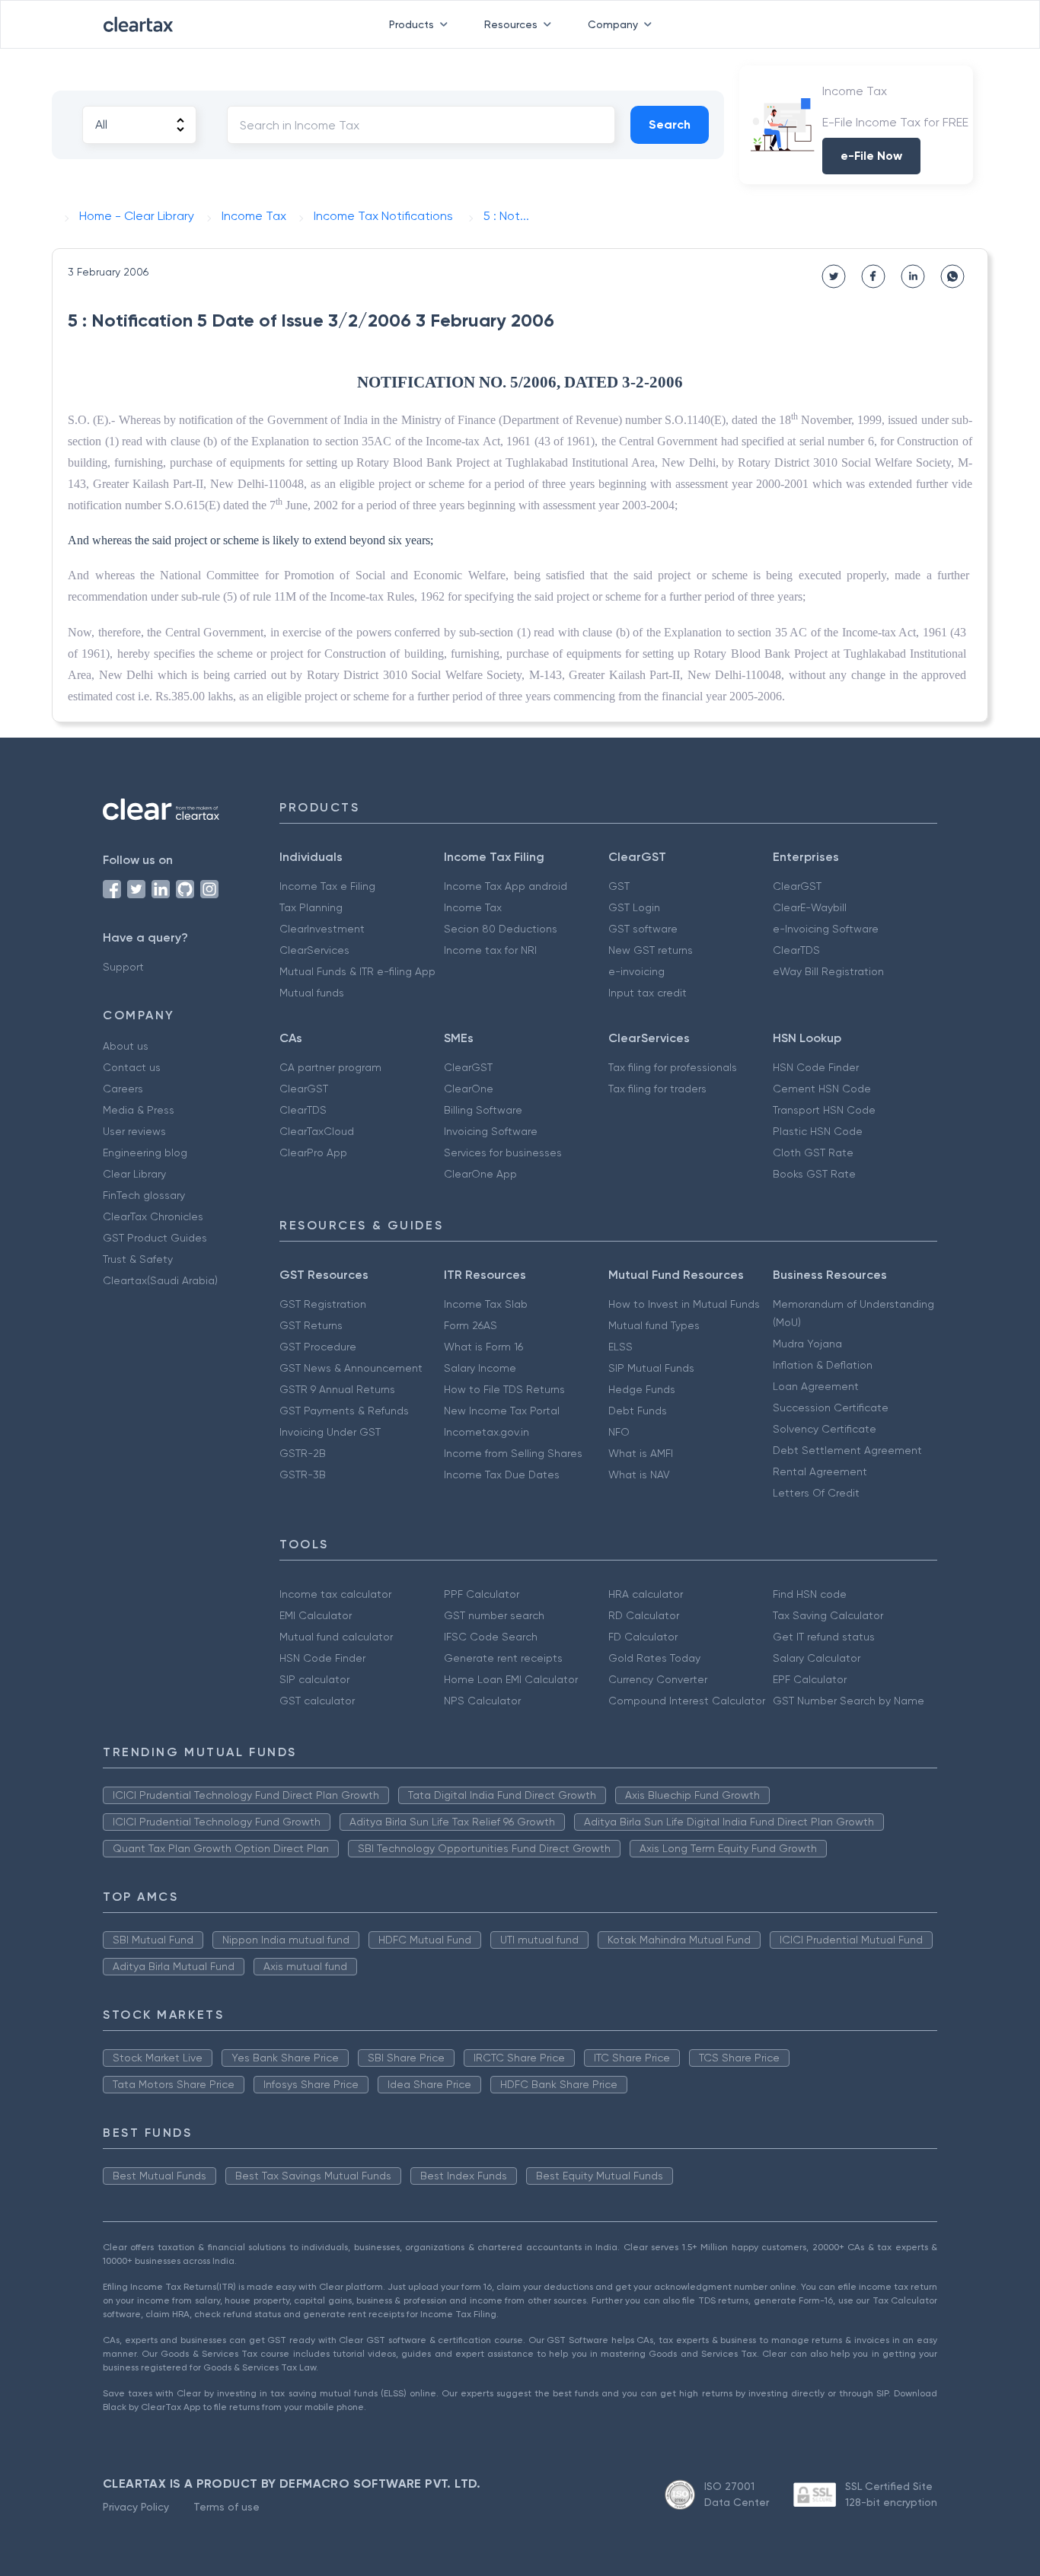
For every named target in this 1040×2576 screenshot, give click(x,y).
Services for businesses (503, 1153)
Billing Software (483, 1110)
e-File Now (871, 156)
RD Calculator (644, 1615)
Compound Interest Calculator (687, 1701)
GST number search (494, 1615)
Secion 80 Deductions (501, 929)
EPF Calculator (810, 1679)
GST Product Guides (155, 1238)
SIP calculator (314, 1679)
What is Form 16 (483, 1347)
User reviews (134, 1131)
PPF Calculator (482, 1594)
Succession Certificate (831, 1408)
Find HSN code (810, 1594)
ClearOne (469, 1089)
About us (126, 1046)
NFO (619, 1432)
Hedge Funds (642, 1389)
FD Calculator (643, 1637)
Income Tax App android (506, 886)
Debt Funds (638, 1411)
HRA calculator (646, 1594)
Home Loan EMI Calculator (511, 1679)
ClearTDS (796, 950)
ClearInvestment (322, 929)
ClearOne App (480, 1174)
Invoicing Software (491, 1131)
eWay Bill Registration (828, 971)
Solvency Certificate (825, 1429)
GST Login (634, 907)
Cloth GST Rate (813, 1153)
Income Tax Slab (486, 1304)
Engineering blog (145, 1153)
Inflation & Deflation (823, 1365)
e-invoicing (636, 971)
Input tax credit (648, 993)
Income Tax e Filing (327, 886)
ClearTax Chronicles (153, 1216)
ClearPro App (313, 1153)
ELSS (620, 1347)
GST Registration (323, 1304)
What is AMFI (641, 1453)
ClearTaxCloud (317, 1131)
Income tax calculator (335, 1594)
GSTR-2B (303, 1453)
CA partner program (330, 1067)
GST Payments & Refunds (344, 1411)
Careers (123, 1089)
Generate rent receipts (503, 1658)
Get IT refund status (824, 1637)
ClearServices (314, 950)
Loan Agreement (816, 1386)
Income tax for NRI (490, 950)
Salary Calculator (817, 1658)
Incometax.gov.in (487, 1432)
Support (123, 967)
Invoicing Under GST (330, 1432)
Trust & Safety (138, 1259)
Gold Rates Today (654, 1658)
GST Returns (311, 1325)
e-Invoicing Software (826, 929)
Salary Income (480, 1368)
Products (412, 24)
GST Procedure (318, 1347)
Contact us (132, 1067)
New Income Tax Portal (502, 1411)
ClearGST (797, 886)
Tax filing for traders (657, 1089)
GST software (643, 929)
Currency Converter (658, 1679)
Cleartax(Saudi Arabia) (160, 1280)
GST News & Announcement (351, 1368)
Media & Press (139, 1110)
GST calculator (317, 1701)
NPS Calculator (482, 1701)
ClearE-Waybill (810, 907)
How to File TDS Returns (504, 1389)
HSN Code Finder (816, 1067)
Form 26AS (471, 1325)
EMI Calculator (316, 1615)
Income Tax (473, 907)
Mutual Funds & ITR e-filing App (357, 971)
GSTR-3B (303, 1475)
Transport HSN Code (824, 1110)
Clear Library (134, 1174)
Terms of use (227, 2507)
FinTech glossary (144, 1195)
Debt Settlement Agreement (847, 1450)
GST (619, 886)
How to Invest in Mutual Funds (684, 1304)
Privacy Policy (136, 2507)
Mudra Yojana (807, 1344)
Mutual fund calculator (336, 1637)
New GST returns (651, 950)
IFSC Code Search (491, 1637)
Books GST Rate (814, 1174)
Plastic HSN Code (818, 1131)
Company (613, 24)
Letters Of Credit (816, 1493)
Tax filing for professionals (673, 1067)
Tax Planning (311, 907)
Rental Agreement (820, 1471)
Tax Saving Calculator (828, 1615)
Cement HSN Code (822, 1089)
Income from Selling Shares (513, 1453)
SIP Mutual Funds (651, 1368)
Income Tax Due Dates (502, 1475)
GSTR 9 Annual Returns (337, 1389)
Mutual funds (312, 993)
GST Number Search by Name (849, 1701)
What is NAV (639, 1475)
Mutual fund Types (654, 1325)
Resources (511, 24)
